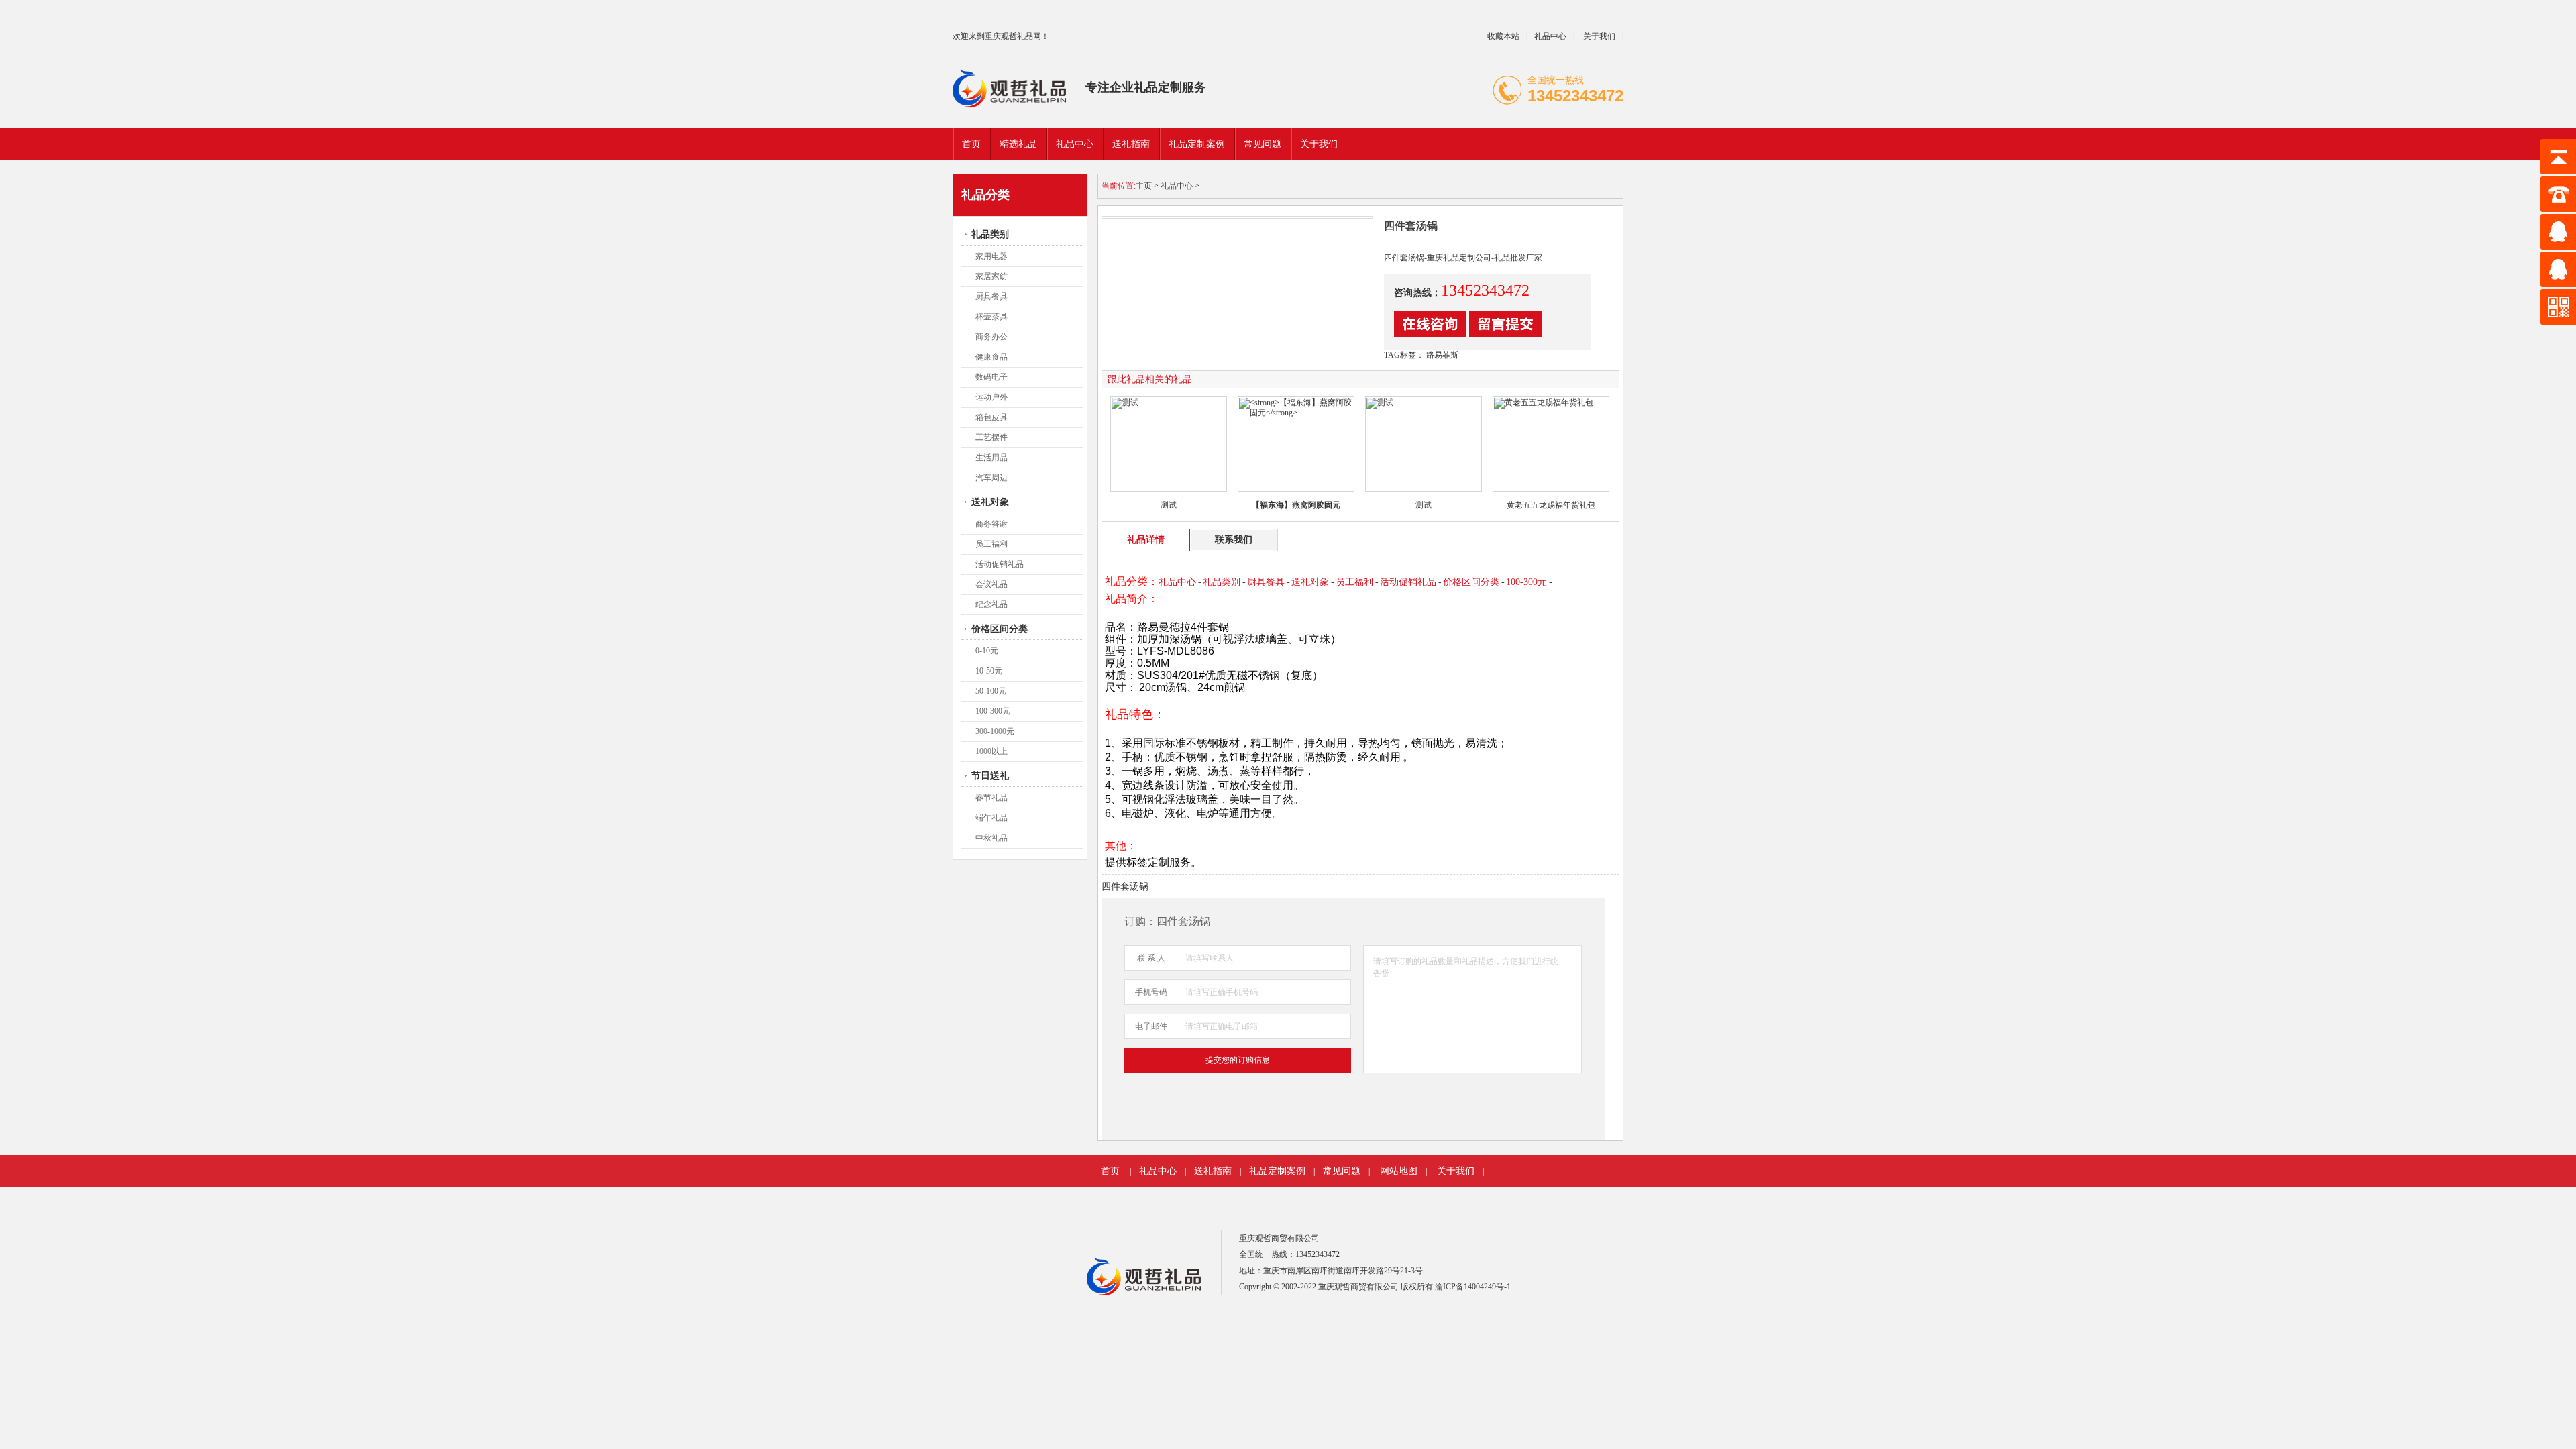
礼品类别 (990, 234)
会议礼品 (991, 584)
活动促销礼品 (1000, 564)
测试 (1169, 505)
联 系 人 (1151, 958)
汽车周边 (991, 478)
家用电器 (991, 256)
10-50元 (989, 671)
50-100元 (991, 691)
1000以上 (991, 751)
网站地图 (1399, 1171)
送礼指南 (1213, 1171)
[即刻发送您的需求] (1430, 334)
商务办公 (991, 337)
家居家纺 (991, 276)
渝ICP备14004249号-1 (1473, 1287)
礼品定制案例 (1277, 1171)
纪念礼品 (991, 604)
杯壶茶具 (991, 317)
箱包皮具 (991, 417)
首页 (971, 144)
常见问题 (1342, 1171)
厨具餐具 (991, 297)
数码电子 (991, 377)
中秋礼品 (991, 838)
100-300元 (993, 711)
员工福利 (991, 544)
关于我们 (1598, 36)
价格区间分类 (1000, 629)
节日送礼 (990, 776)
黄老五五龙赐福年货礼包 (1551, 505)
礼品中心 (1550, 36)
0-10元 (987, 651)
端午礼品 (991, 818)
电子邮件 (1151, 1026)
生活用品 (991, 458)
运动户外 (991, 397)
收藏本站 (1503, 36)
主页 (1144, 186)
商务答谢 (991, 524)
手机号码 (1151, 992)
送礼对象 (990, 502)
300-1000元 (995, 731)
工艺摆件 (991, 437)
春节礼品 (991, 798)
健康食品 (991, 357)
